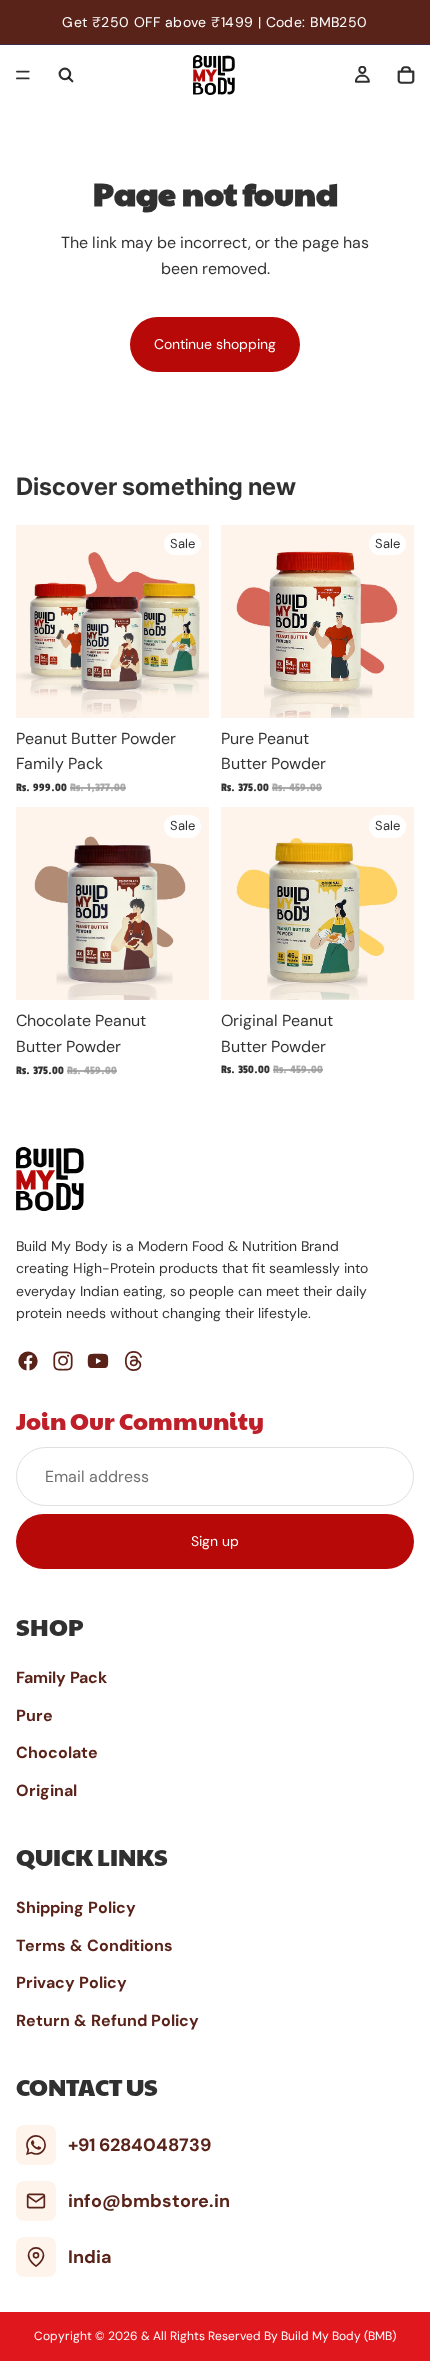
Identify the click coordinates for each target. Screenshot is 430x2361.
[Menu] (23, 75)
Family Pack (61, 1677)
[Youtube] (98, 1360)
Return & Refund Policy (107, 2020)
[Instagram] (63, 1360)
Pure (34, 1715)
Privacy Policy (71, 1982)
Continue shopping (215, 344)
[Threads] (134, 1360)
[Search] (66, 75)
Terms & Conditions (94, 1944)
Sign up (215, 1541)
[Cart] (406, 75)
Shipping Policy (76, 1907)
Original (46, 1790)
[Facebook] (28, 1360)
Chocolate (57, 1752)
